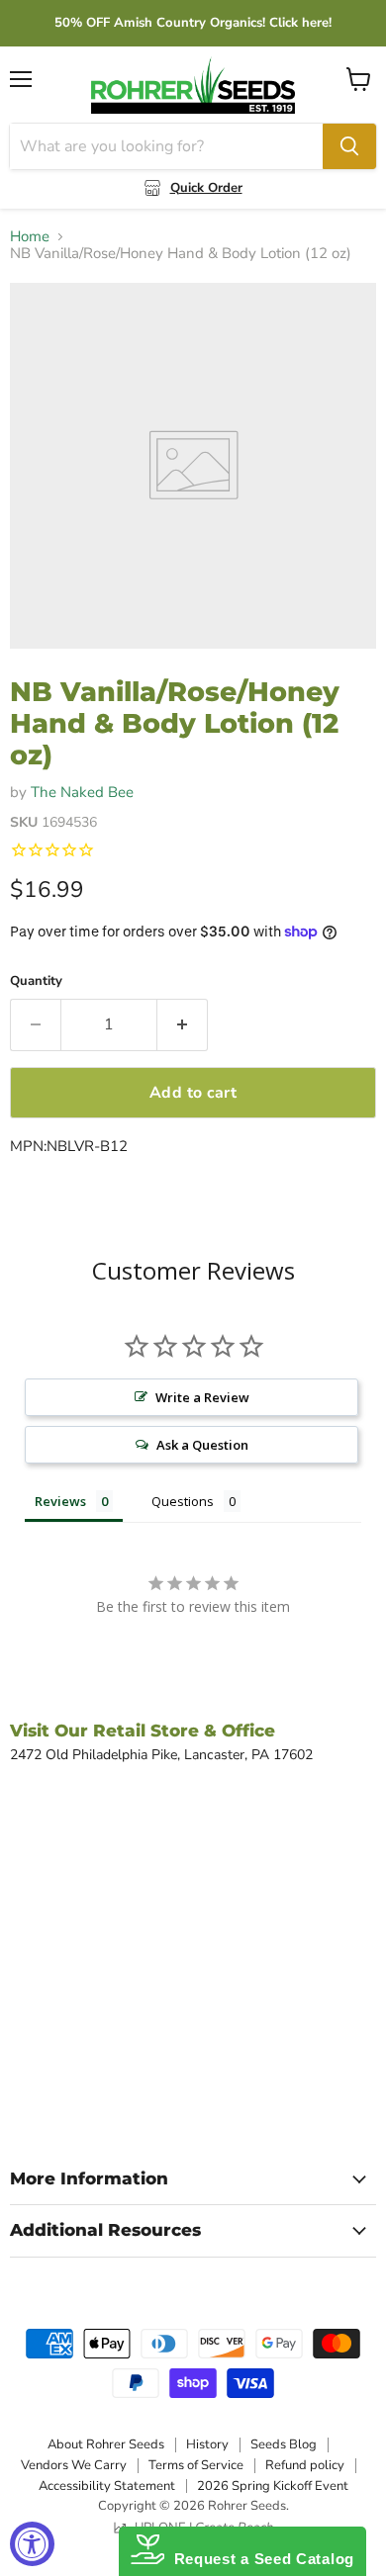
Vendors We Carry (74, 2465)
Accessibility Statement (107, 2486)
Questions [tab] (183, 1501)
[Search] (349, 146)
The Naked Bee (82, 792)
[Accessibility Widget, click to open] (32, 2544)
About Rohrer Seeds (106, 2444)
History (207, 2444)
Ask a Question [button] (202, 1445)
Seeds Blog (284, 2444)
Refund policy (305, 2465)
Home (30, 237)
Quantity (36, 981)
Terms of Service (196, 2465)
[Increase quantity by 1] (183, 1024)
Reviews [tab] (60, 1501)
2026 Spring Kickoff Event (273, 2486)
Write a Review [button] (202, 1397)
